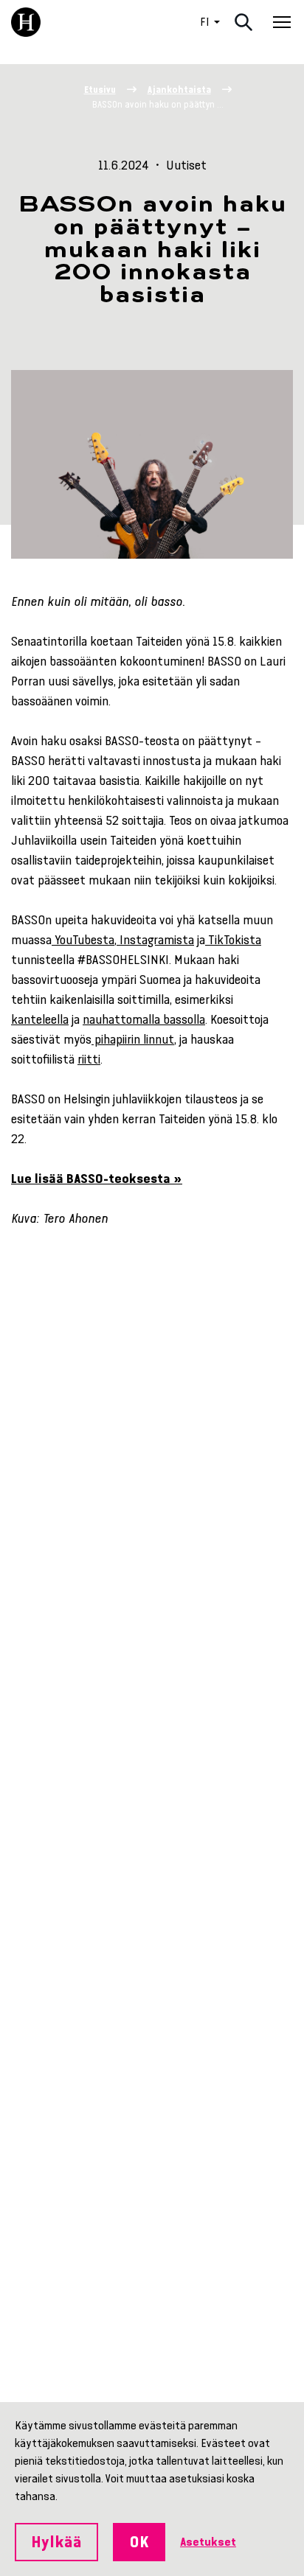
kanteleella (40, 1019)
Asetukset (208, 2542)
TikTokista (233, 940)
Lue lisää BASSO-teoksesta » (97, 1179)
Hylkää (56, 2542)
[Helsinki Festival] (26, 22)
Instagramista (155, 940)
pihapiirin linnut (133, 1039)
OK (139, 2542)
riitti (89, 1059)
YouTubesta (83, 940)
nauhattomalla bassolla (144, 1019)
